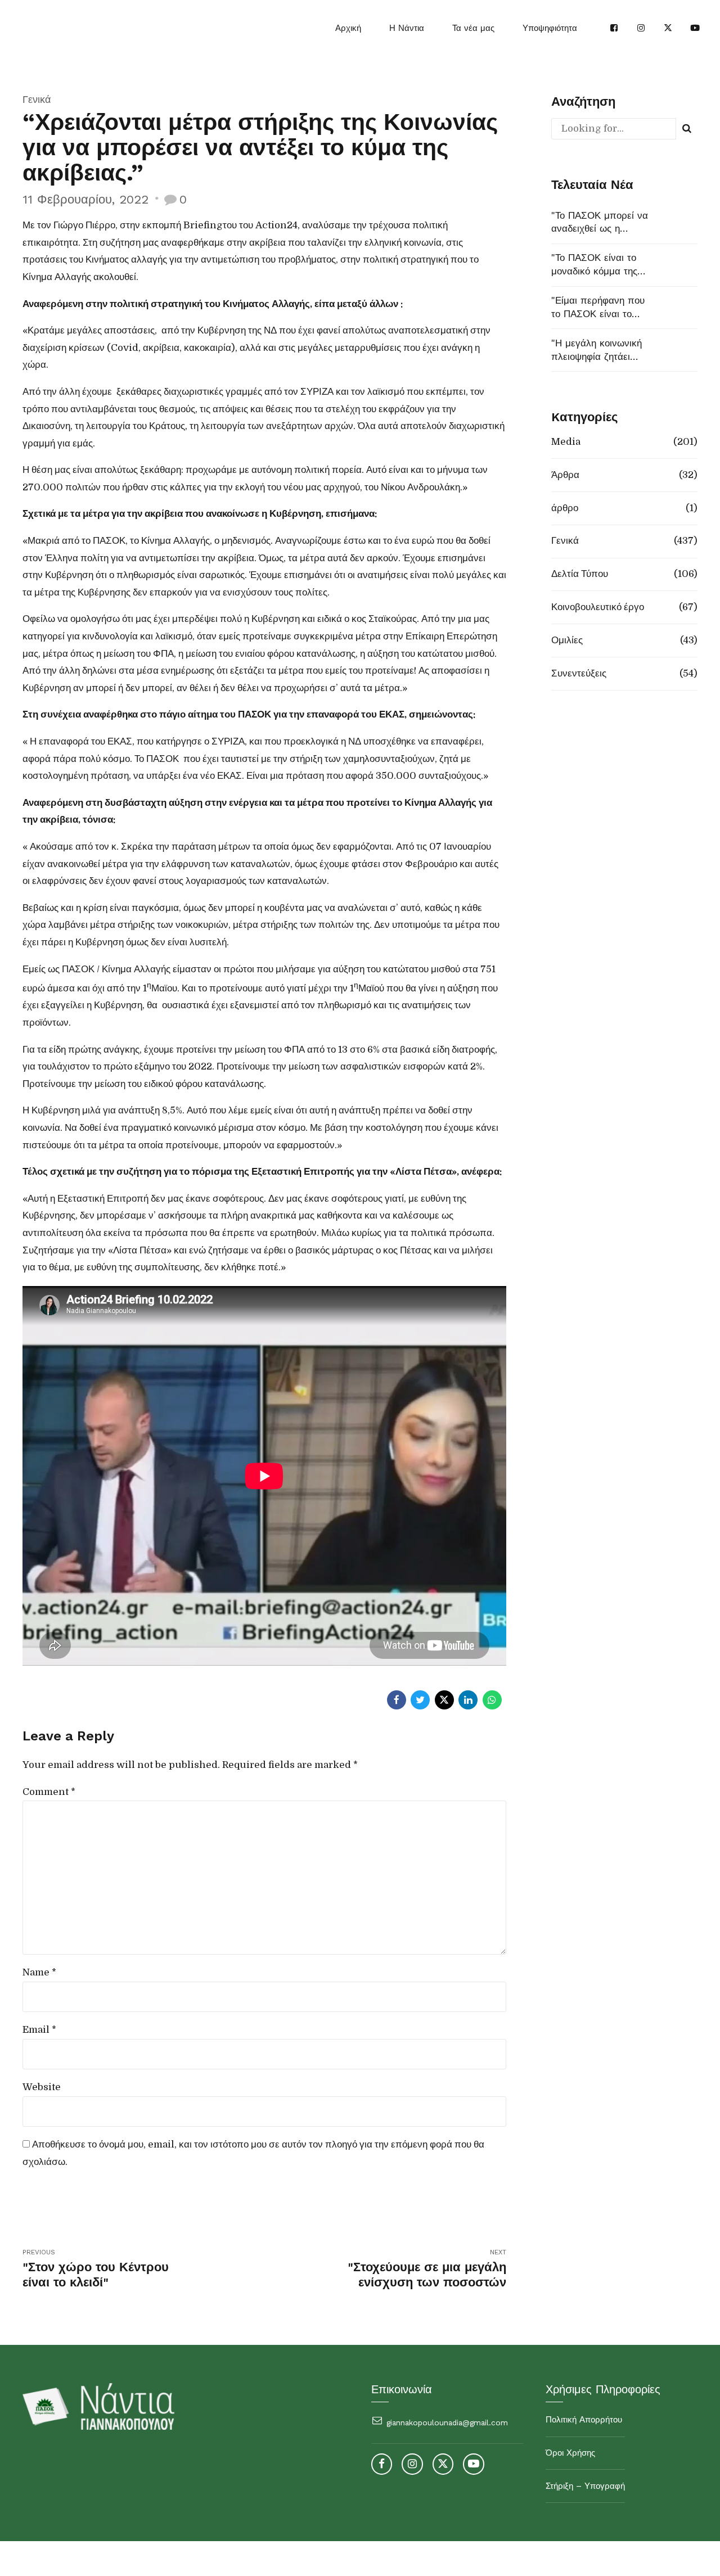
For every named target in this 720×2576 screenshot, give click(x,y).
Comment (49, 1792)
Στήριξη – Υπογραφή (585, 2486)
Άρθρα (565, 475)
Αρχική (348, 28)
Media (566, 442)
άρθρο (565, 508)
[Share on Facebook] (397, 1700)
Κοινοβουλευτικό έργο (598, 607)
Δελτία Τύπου (580, 574)
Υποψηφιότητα (550, 28)
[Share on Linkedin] (468, 1700)
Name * (39, 1972)
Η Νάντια (407, 28)
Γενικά (37, 99)
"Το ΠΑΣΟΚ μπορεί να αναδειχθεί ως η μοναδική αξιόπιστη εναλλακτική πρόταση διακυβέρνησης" (600, 223)
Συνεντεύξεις (579, 673)
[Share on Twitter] (420, 1700)
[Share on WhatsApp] (492, 1700)
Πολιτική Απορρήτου (584, 2420)
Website (42, 2087)
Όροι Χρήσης (570, 2453)
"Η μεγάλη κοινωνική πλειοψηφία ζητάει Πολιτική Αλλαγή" (597, 351)
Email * (39, 2030)
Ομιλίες (567, 640)
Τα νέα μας (473, 28)
